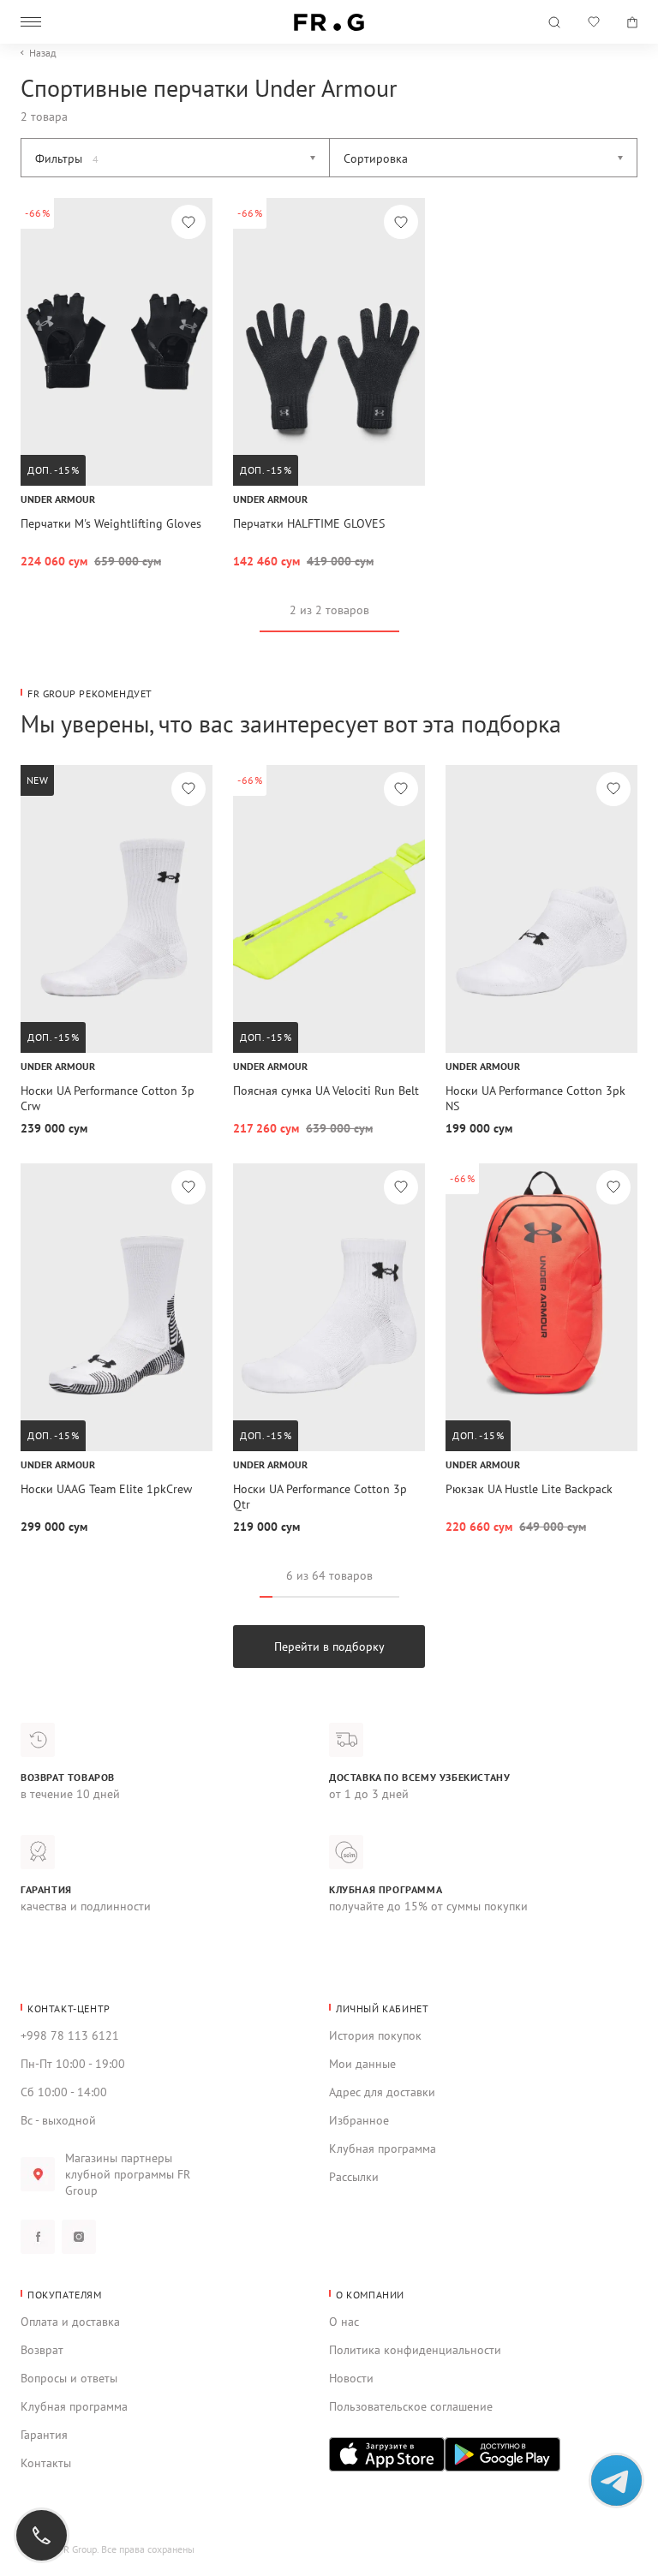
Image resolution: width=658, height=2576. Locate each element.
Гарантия (44, 2435)
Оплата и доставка (70, 2322)
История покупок (375, 2035)
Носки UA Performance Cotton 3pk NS (535, 1098)
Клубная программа (383, 2149)
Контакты (46, 2463)
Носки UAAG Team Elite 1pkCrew (106, 1489)
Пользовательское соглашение (411, 2406)
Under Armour (58, 499)
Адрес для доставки (382, 2092)
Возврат (42, 2350)
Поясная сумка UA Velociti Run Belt (326, 1091)
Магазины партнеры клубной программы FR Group (128, 2174)
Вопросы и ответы (69, 2378)
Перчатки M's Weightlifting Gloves (111, 523)
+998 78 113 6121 (70, 2035)
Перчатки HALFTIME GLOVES (309, 523)
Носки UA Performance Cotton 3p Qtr (320, 1497)
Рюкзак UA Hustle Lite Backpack (529, 1489)
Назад (42, 53)
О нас (344, 2322)
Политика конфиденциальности (415, 2350)
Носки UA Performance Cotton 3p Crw (108, 1098)
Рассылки (354, 2177)
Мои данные (362, 2064)
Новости (351, 2378)
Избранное (359, 2120)
